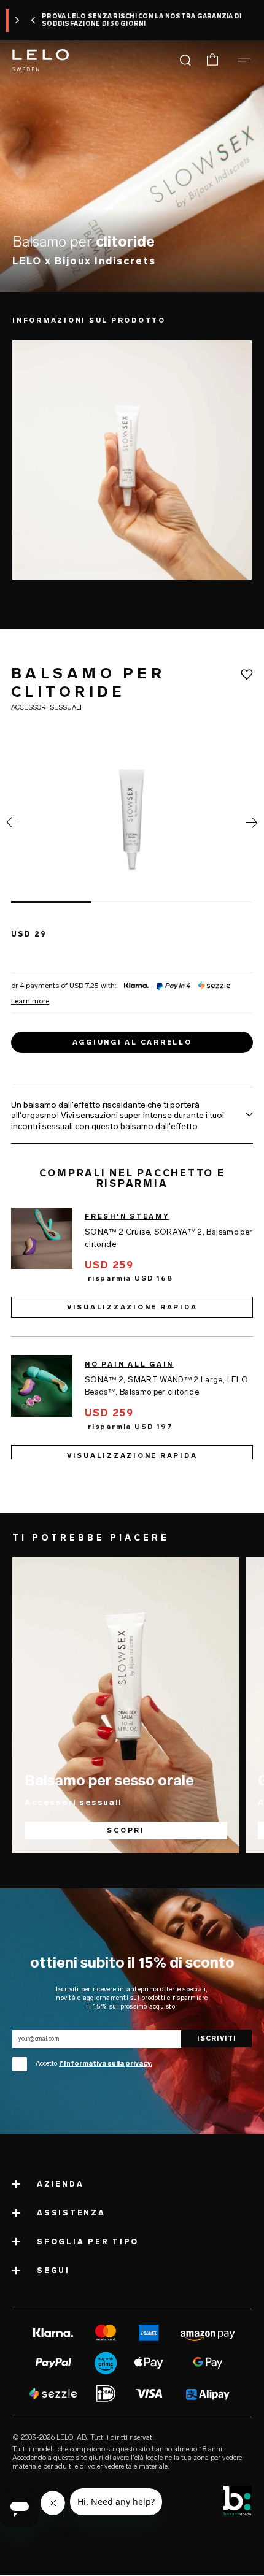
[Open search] (185, 60)
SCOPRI (126, 1830)
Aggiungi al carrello (132, 1042)
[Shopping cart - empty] (212, 60)
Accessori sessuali (73, 1802)
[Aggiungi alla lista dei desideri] (247, 675)
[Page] (12, 825)
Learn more (30, 1001)
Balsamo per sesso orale (109, 1780)
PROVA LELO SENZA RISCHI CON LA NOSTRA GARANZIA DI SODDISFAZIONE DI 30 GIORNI (122, 20)
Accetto (94, 2064)
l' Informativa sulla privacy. (106, 2064)
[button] (14, 20)
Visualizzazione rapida (132, 1308)
